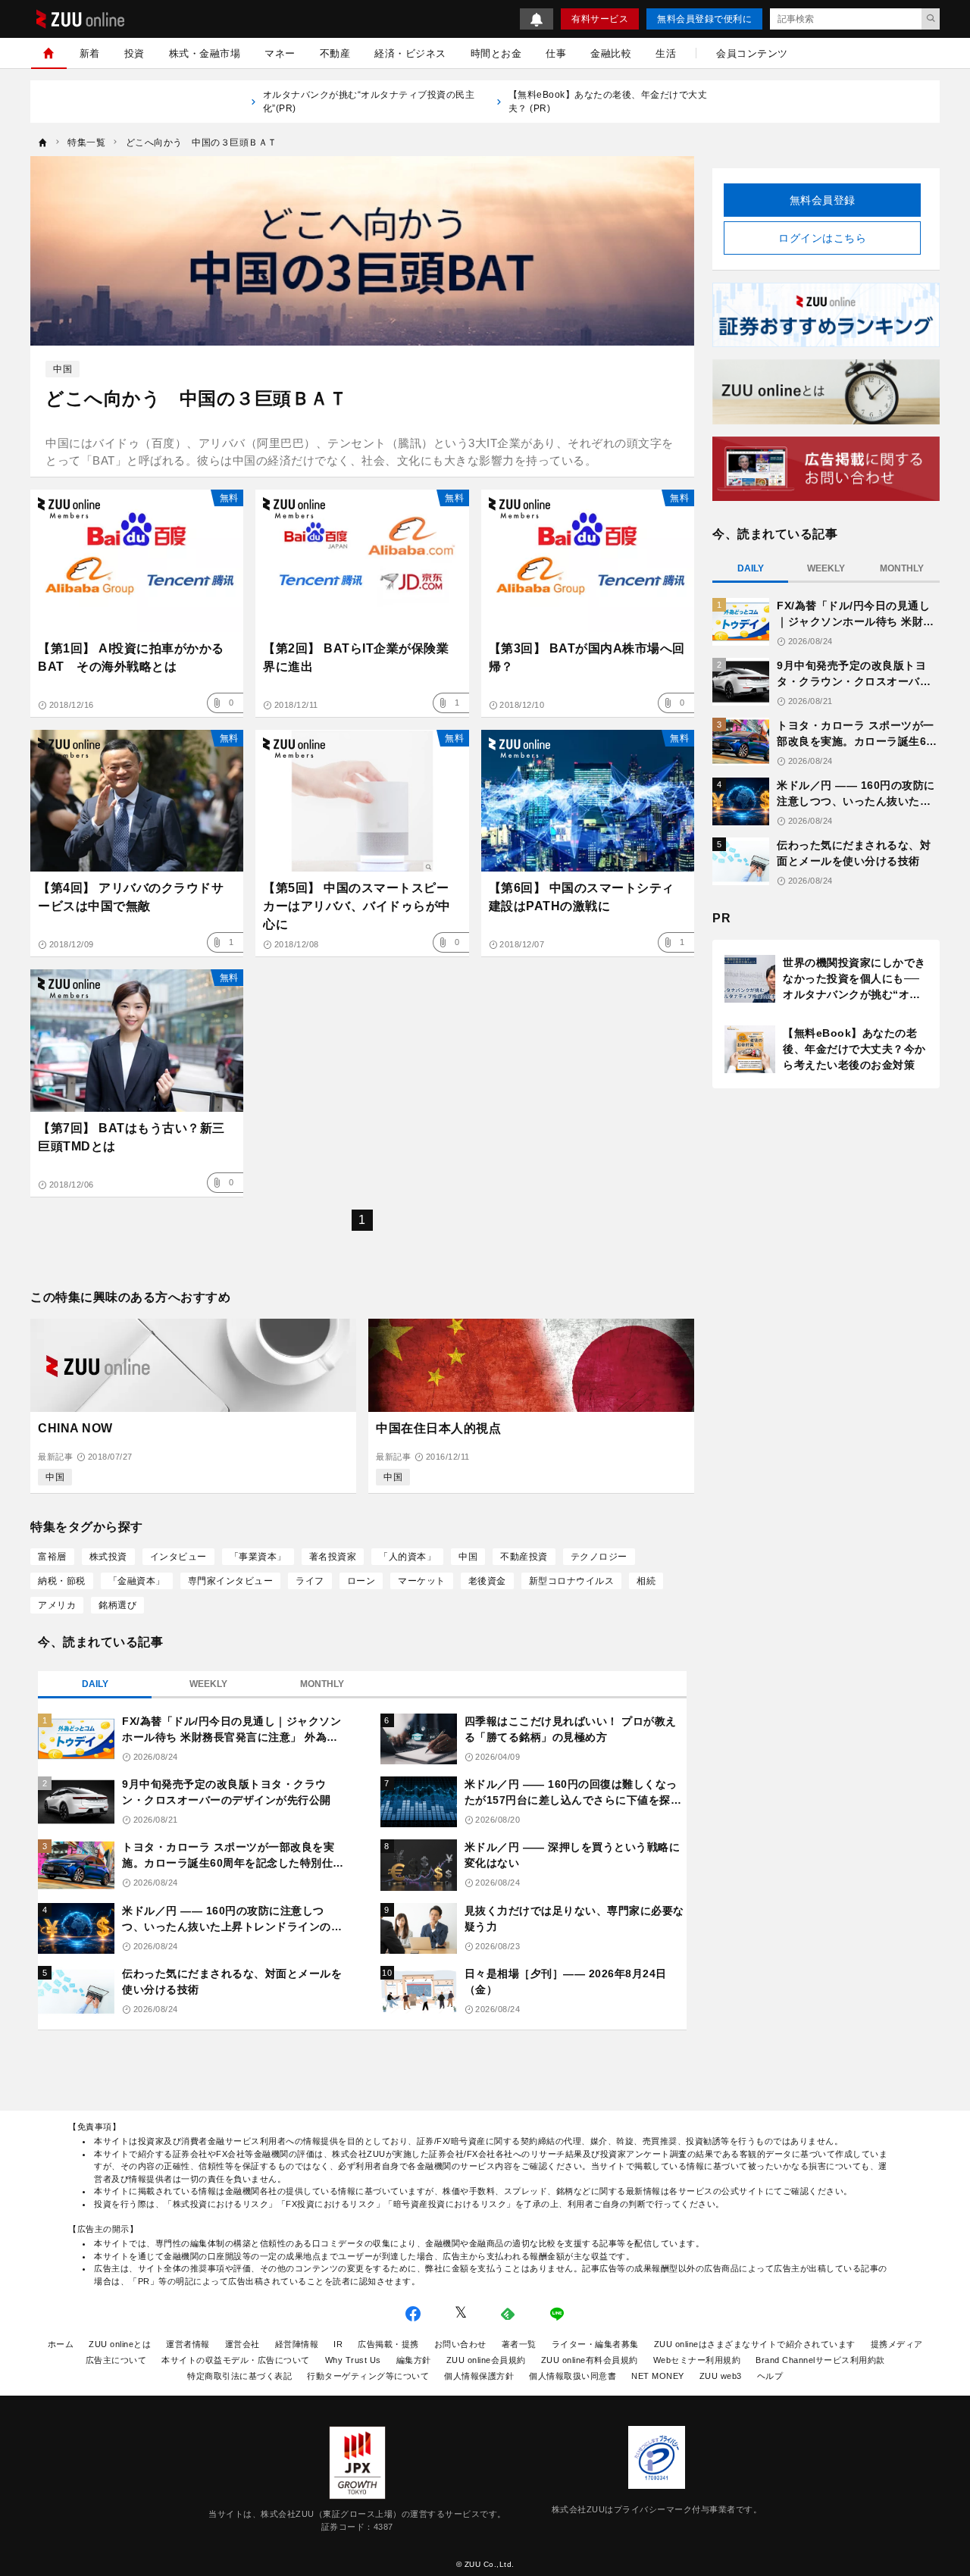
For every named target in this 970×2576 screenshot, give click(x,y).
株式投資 (108, 1557)
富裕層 (52, 1557)
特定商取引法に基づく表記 (239, 2376)
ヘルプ (770, 2376)
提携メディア (897, 2344)
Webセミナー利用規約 (697, 2360)
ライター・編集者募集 (595, 2344)
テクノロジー (599, 1557)
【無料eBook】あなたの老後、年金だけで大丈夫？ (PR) (608, 102)
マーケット (422, 1581)
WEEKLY (208, 1684)
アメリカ (57, 1605)
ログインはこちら (822, 238)
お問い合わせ (460, 2344)
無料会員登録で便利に (704, 19)
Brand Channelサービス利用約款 (820, 2360)
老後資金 (487, 1581)
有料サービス (600, 19)
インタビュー (178, 1557)
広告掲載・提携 (388, 2344)
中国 (63, 369)
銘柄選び (117, 1605)
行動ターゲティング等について (368, 2376)
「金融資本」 (137, 1581)
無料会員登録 (823, 200)
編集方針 (414, 2360)
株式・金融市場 (205, 53)
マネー (280, 53)
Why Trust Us (353, 2360)
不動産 (335, 53)
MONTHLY (322, 1684)
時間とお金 (496, 53)
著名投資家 (333, 1557)
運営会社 (242, 2344)
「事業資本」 (258, 1557)
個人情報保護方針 (479, 2376)
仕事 (556, 53)
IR (338, 2344)
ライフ (310, 1581)
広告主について (116, 2360)
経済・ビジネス (410, 53)
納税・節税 (62, 1581)
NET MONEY (658, 2376)
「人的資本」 (407, 1557)
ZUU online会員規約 (486, 2360)
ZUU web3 (721, 2376)
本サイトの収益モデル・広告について (236, 2360)
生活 (666, 53)
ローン (361, 1581)
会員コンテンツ (752, 53)
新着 (90, 53)
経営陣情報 (297, 2344)
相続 (646, 1581)
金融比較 (611, 53)
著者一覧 (519, 2344)
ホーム (61, 2344)
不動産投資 (524, 1557)
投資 (135, 53)
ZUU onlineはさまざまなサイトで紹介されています (755, 2344)
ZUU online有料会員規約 (590, 2360)
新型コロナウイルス (572, 1581)
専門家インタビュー (231, 1581)
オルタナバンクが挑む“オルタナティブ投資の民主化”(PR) (369, 102)
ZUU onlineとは (120, 2344)
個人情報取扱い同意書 (573, 2376)
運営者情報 (188, 2344)
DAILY (95, 1684)
